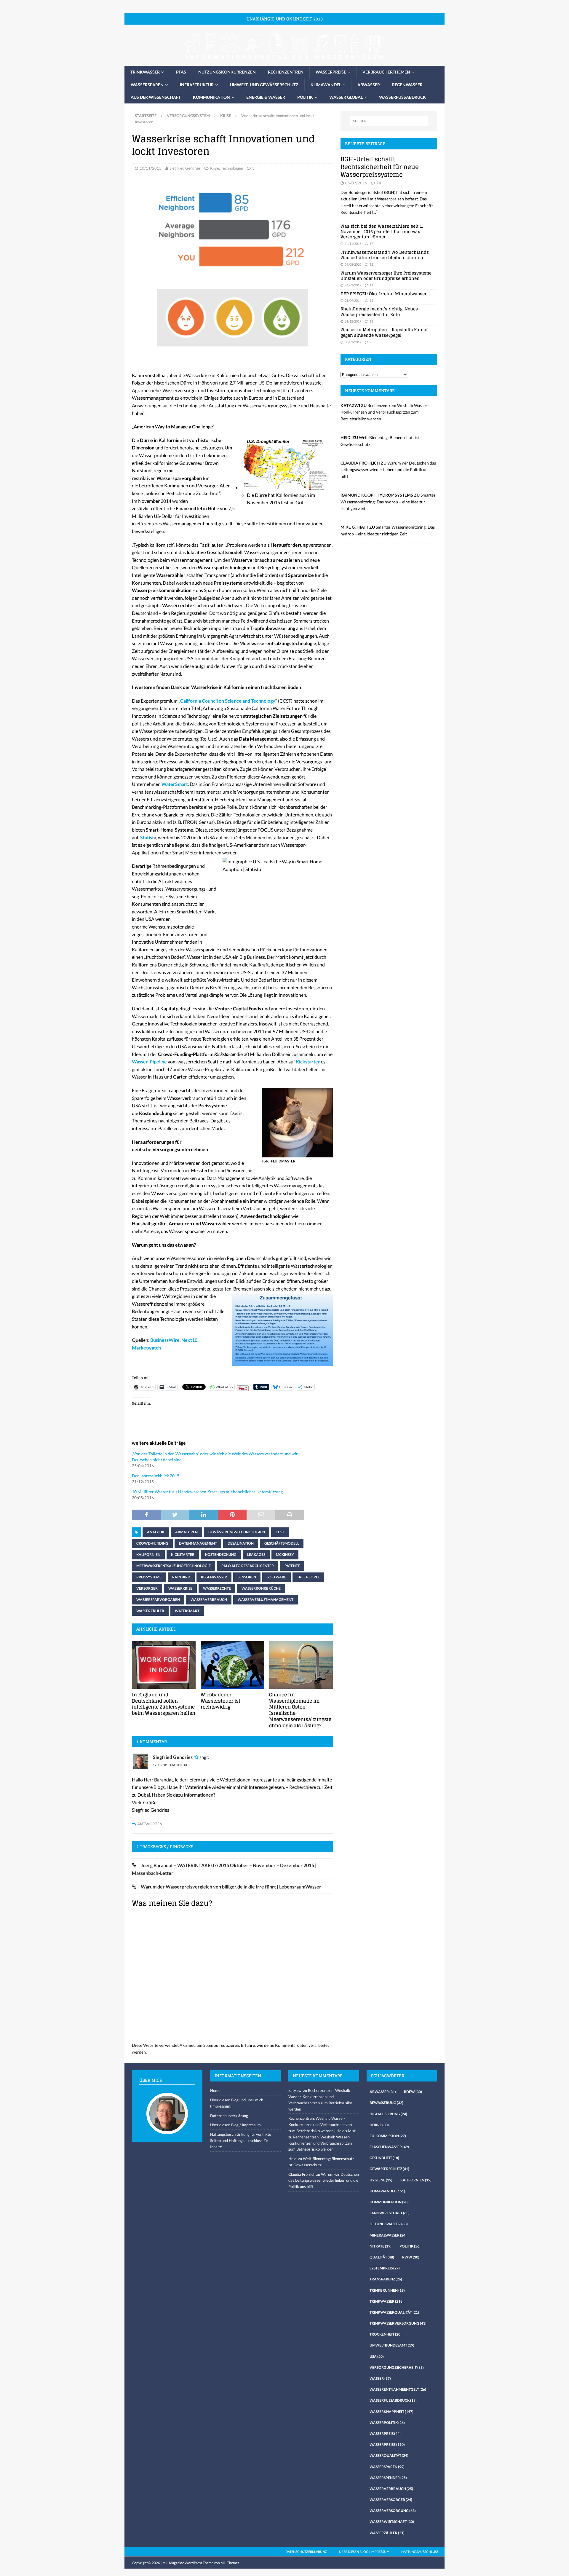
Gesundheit (384, 2158)
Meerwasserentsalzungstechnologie (174, 1566)
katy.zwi (295, 2090)
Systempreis (385, 2268)
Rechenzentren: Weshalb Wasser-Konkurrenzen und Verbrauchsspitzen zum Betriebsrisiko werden (385, 412)
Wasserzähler (150, 1611)
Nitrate (381, 2246)
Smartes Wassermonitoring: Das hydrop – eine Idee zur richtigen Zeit (388, 502)
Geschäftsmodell (282, 1543)
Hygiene (381, 2180)
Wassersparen (147, 85)
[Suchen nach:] (389, 121)
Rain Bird (181, 1577)
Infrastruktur (197, 85)
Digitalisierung (388, 2114)
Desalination (241, 1543)
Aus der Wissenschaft (156, 97)
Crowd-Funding (152, 1543)
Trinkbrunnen (387, 2290)
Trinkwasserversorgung (398, 2323)
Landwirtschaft (390, 2213)
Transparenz (386, 2279)
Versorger (147, 1588)
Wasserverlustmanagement (266, 1600)
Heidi (293, 2159)
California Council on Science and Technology (228, 701)
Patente (292, 1566)
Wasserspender (388, 2478)
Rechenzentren (286, 72)
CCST (280, 1532)
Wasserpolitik (387, 2423)
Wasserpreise (331, 72)
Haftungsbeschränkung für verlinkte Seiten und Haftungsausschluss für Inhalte (241, 2140)
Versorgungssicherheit (397, 2367)
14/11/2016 (353, 244)
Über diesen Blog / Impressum (235, 2125)
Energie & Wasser (266, 97)
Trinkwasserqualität (394, 2312)
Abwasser (369, 85)
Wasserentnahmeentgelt (398, 2389)
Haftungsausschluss (420, 2552)
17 (371, 244)
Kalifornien (148, 1555)
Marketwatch (146, 1348)
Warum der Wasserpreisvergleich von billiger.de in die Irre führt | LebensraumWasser (231, 1887)
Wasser (380, 2378)
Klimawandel (326, 85)
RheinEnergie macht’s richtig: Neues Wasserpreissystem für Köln (379, 311)
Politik (305, 97)
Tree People (308, 1577)
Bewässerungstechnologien (237, 1532)
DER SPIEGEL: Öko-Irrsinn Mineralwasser (383, 294)
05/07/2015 (356, 183)
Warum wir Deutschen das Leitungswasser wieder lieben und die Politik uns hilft (388, 470)
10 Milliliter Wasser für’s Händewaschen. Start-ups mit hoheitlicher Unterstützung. (208, 1492)
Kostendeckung (221, 1555)
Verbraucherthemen (386, 72)
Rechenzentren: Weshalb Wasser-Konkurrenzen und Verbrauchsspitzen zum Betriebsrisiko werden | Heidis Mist (322, 2124)
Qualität (382, 2257)
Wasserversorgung (393, 2511)
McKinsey (285, 1555)
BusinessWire (165, 1340)
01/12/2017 (353, 321)
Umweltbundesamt (392, 2345)
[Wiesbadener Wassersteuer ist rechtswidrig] (232, 1665)
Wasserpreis (385, 2434)
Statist (147, 837)
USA (377, 2356)
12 (371, 264)
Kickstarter (308, 1061)
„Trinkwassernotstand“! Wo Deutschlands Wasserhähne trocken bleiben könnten (385, 255)
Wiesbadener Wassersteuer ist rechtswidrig (220, 1701)
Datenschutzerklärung (229, 2116)
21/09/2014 (353, 300)
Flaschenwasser (389, 2147)
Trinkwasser (145, 72)
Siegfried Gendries (185, 168)
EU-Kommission (388, 2136)
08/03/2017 (353, 342)
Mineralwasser (388, 2235)
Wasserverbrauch (209, 1600)
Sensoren (247, 1577)
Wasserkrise (180, 1588)
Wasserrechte (217, 1588)
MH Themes (230, 2563)
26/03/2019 (353, 285)
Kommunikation (211, 97)
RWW (411, 2257)
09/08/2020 (353, 264)
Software (276, 1577)
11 (371, 285)
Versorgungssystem (188, 116)
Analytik (156, 1532)
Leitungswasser (389, 2224)
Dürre (379, 2125)
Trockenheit (386, 2334)
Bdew (413, 2092)
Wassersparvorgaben (158, 1600)
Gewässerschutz (389, 2169)
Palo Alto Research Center (248, 1566)
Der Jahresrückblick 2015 (156, 1476)
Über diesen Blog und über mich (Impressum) (237, 2103)
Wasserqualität (389, 2455)
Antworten (150, 1824)
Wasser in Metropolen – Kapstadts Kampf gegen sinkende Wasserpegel (384, 332)
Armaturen (186, 1532)
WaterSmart (175, 784)
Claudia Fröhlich (302, 2174)
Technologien (232, 168)
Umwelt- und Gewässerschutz (264, 85)
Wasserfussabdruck (402, 97)
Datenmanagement (198, 1543)
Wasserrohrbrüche (261, 1588)
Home (215, 2090)
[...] (375, 212)
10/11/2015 (151, 168)
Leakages (256, 1555)
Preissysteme (149, 1577)
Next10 (189, 1340)
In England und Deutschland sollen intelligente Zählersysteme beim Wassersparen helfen (164, 1704)
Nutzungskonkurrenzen (227, 72)
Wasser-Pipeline (149, 1061)
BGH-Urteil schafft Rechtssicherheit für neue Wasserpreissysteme (380, 167)
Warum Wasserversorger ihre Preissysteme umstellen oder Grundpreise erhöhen (386, 276)
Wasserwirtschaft (392, 2522)
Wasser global (346, 97)
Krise (215, 168)
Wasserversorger (391, 2500)
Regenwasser (407, 85)
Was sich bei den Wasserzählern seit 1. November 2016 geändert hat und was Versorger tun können (382, 231)
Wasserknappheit (391, 2412)
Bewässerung (386, 2103)
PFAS (181, 72)
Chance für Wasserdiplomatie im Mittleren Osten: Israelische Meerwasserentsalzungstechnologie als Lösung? (300, 1710)
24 (379, 183)
